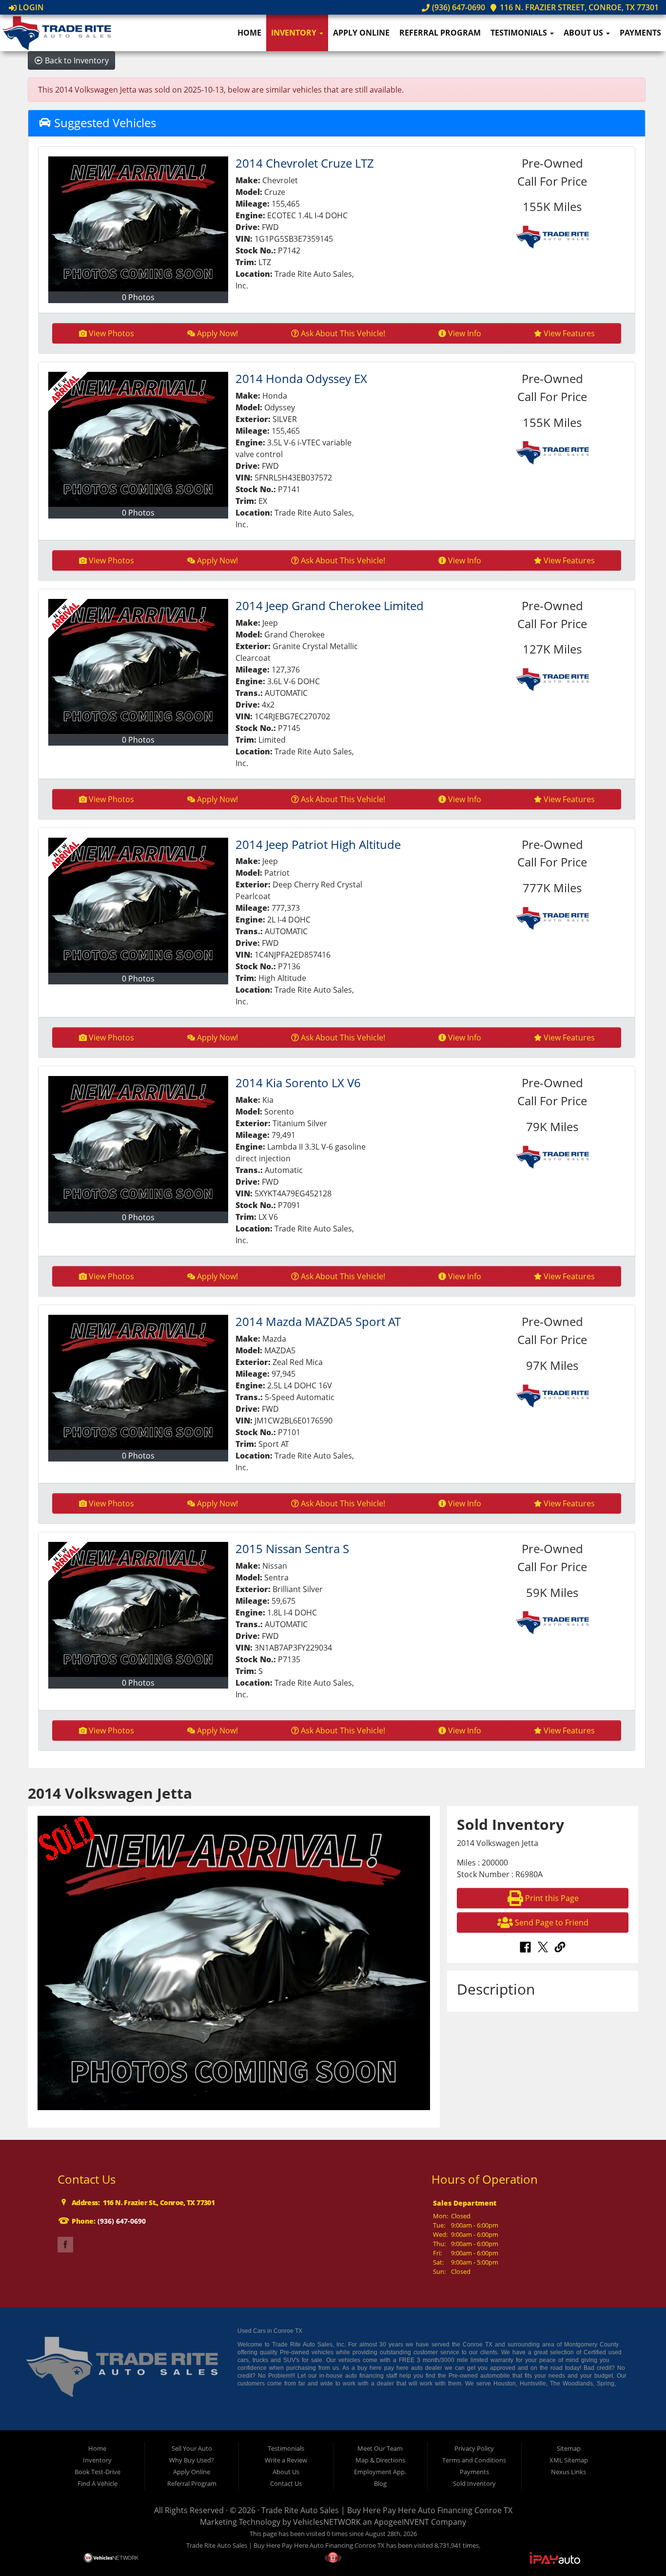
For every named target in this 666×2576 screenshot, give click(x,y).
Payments (640, 33)
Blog (380, 2483)
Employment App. (380, 2472)
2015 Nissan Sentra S (292, 1548)
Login (30, 7)
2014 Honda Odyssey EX (301, 378)
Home (249, 33)
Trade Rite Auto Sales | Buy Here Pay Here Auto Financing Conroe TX (387, 2510)
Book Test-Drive (98, 2472)
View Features (569, 333)
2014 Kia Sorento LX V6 (298, 1083)
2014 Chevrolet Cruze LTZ (305, 163)
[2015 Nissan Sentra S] (138, 1609)
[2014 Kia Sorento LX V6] (138, 1144)
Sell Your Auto (192, 2448)
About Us (584, 33)
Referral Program (440, 33)
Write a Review (286, 2460)
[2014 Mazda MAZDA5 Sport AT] (138, 1382)
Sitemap (569, 2448)
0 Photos (138, 297)
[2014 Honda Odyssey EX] (138, 439)
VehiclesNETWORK (327, 2522)
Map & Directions (380, 2460)
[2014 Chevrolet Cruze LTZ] (138, 224)
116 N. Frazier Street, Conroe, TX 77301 (578, 7)
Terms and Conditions (474, 2460)
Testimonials (520, 33)
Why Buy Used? (192, 2460)
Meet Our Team (380, 2448)
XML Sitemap (569, 2460)
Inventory (295, 33)
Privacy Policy (474, 2448)
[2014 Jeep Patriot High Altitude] (138, 905)
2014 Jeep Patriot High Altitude (318, 844)
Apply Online (361, 33)
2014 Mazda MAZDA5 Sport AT (318, 1321)
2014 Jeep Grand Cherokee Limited (330, 606)
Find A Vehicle (98, 2483)
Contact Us (286, 2483)
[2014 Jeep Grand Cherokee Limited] (138, 666)
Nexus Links (568, 2472)
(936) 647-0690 (457, 7)
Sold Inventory (474, 2483)
